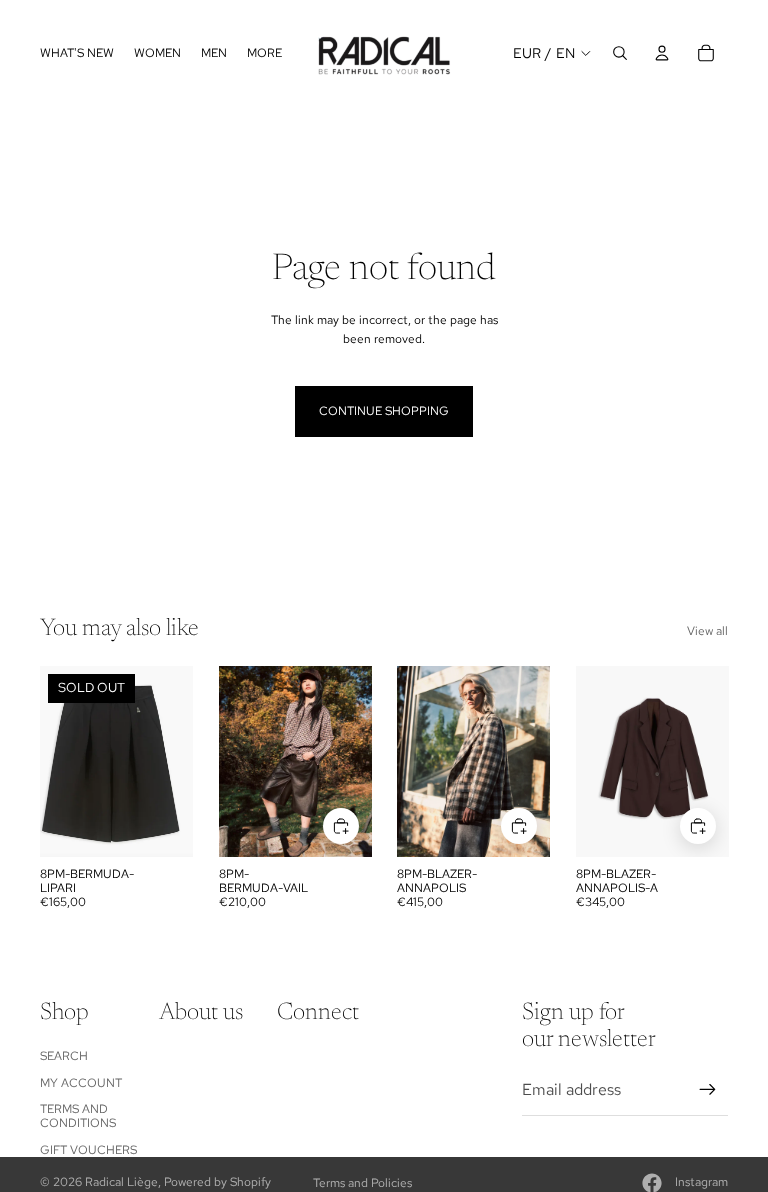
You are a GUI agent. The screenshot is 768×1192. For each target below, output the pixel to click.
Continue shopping (384, 411)
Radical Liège (121, 1182)
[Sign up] (708, 1090)
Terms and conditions (78, 1116)
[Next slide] (355, 761)
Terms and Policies (362, 1183)
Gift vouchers (88, 1150)
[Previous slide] (234, 761)
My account (81, 1083)
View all (707, 631)
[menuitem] (264, 52)
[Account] (662, 53)
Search (64, 1056)
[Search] (620, 53)
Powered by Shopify (217, 1182)
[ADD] (340, 826)
